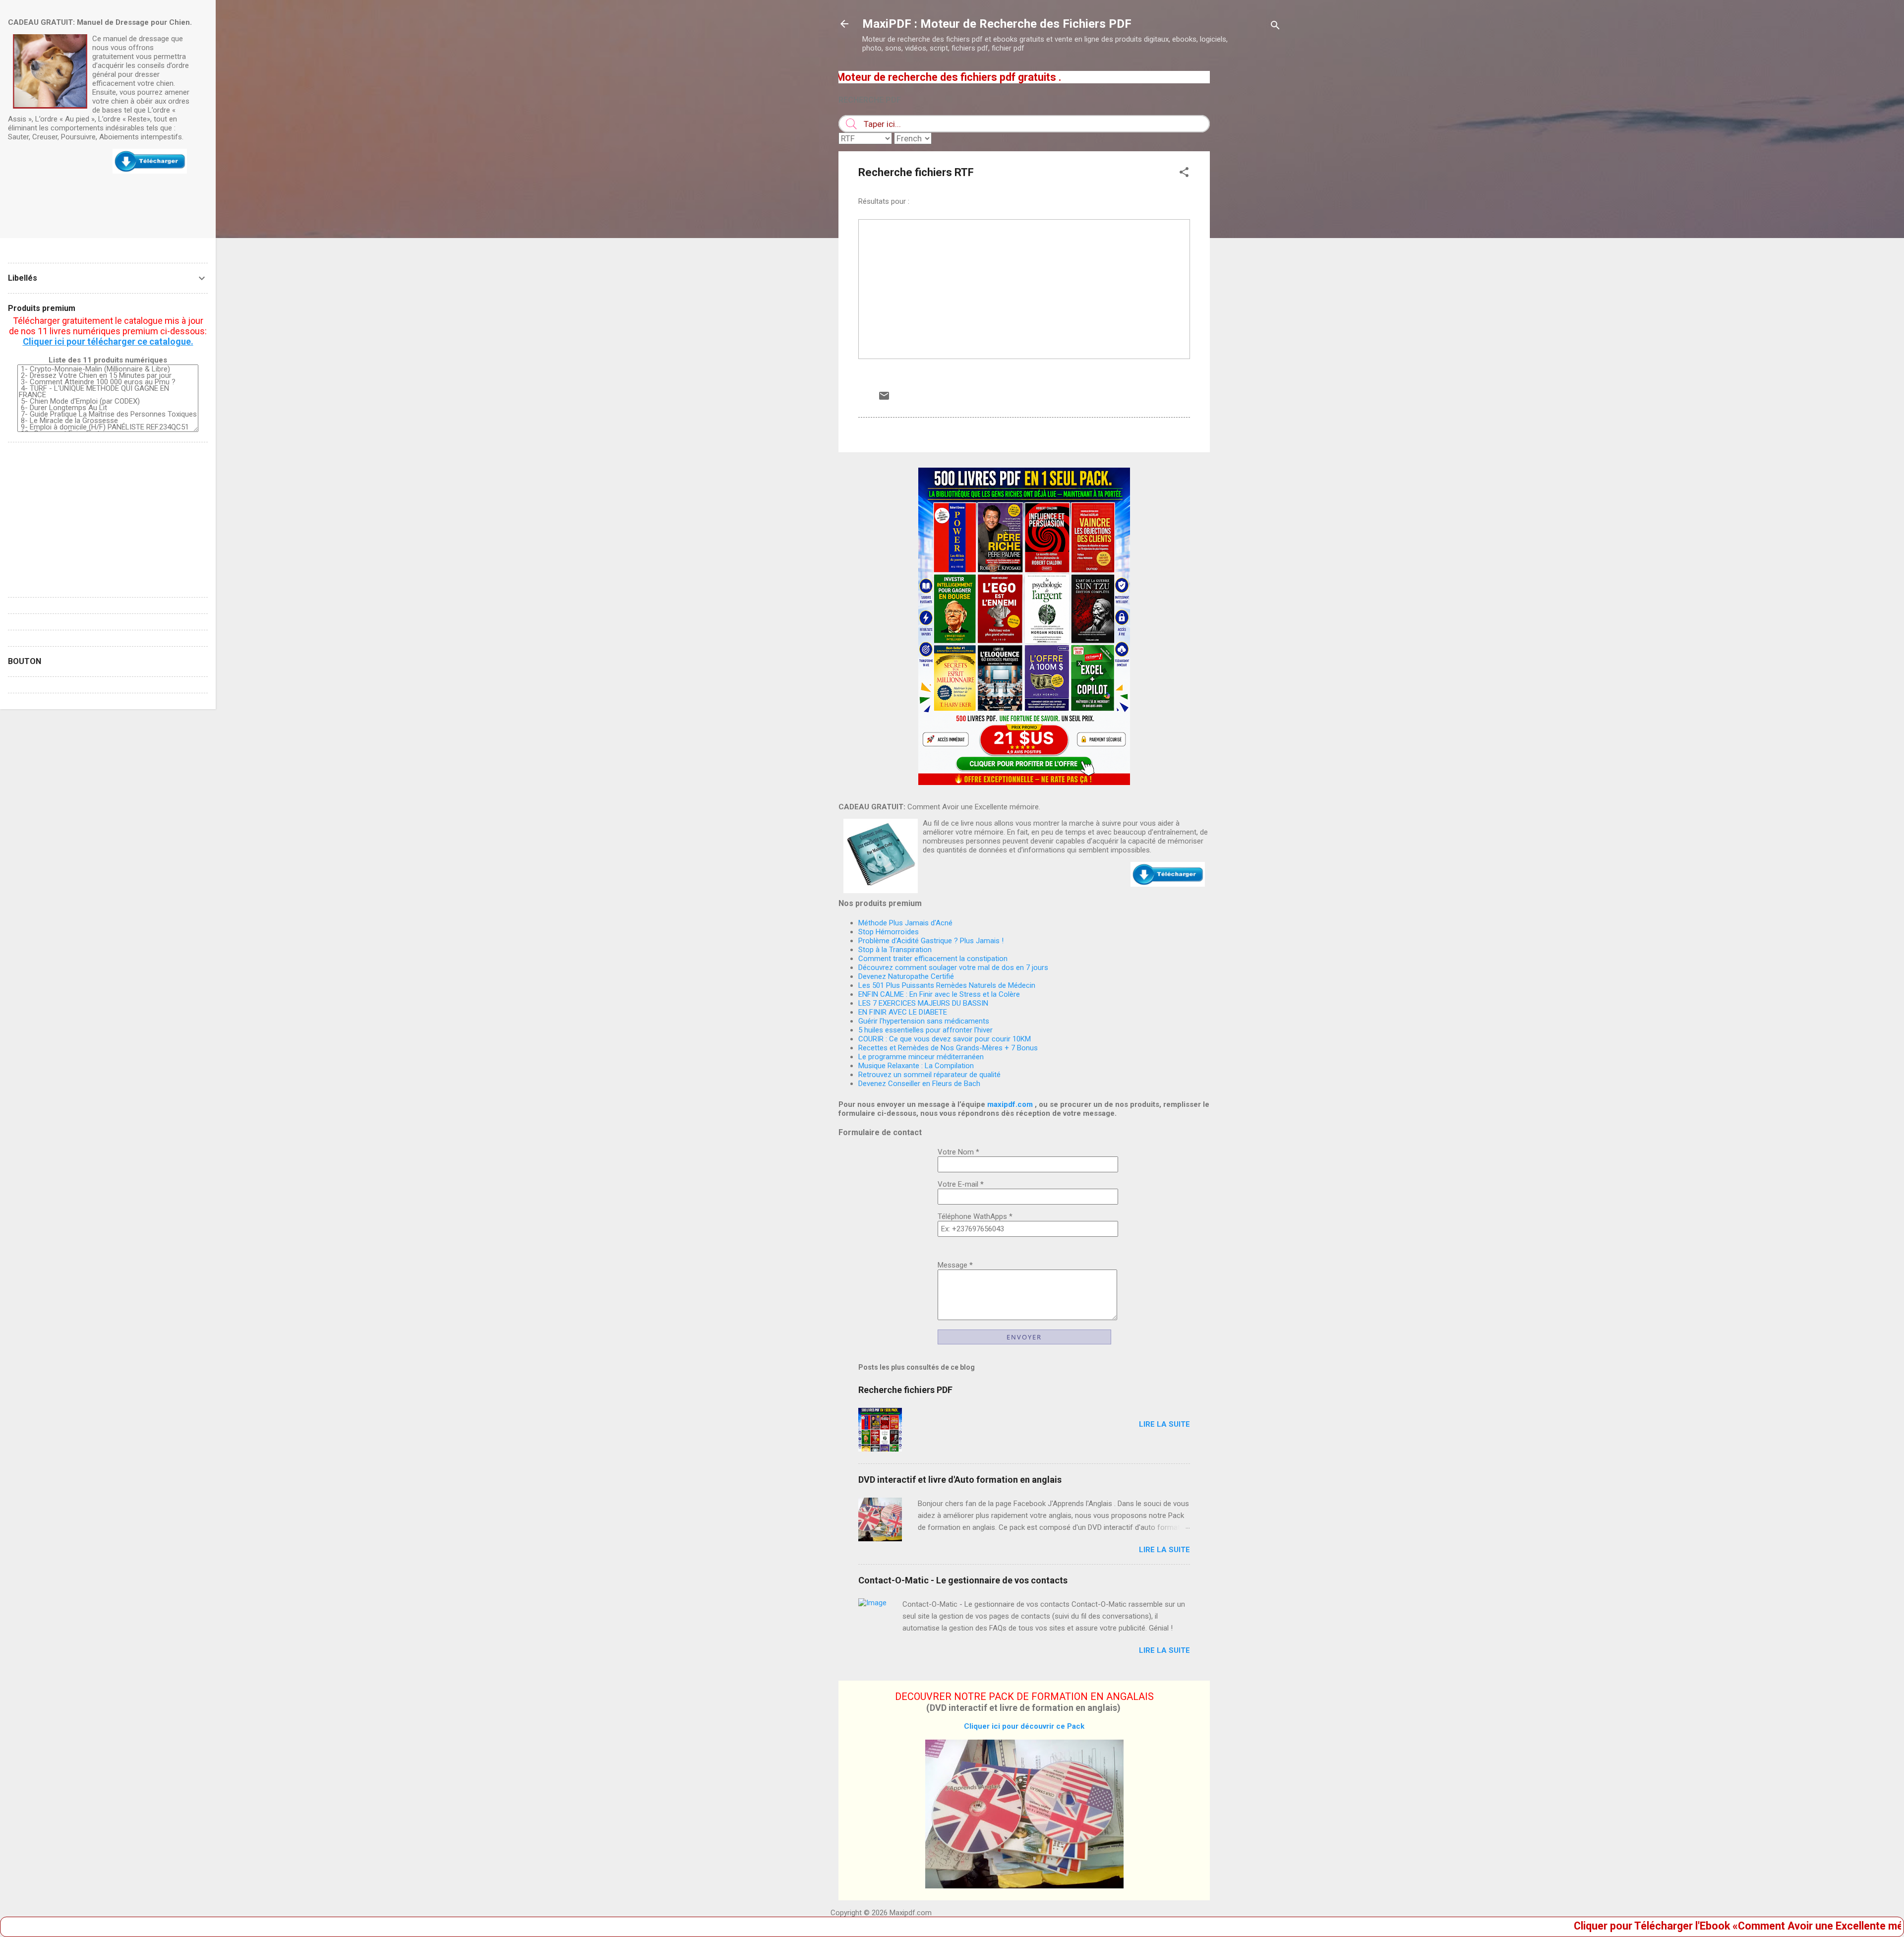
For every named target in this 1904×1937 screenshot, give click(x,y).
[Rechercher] (1275, 27)
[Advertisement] (1249, 220)
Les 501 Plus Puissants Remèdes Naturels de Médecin (947, 985)
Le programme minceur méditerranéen (921, 1057)
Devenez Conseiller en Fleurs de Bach (919, 1084)
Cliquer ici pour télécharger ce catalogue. (108, 341)
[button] (1184, 174)
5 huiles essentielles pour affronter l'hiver (925, 1030)
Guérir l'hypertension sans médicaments (924, 1021)
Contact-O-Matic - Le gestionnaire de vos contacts (963, 1580)
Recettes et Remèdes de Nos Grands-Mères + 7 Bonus (948, 1048)
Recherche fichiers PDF (905, 1390)
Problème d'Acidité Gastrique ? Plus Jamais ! (931, 941)
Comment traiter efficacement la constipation (933, 959)
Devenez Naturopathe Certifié (906, 976)
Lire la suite (1164, 1424)
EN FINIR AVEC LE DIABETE (903, 1012)
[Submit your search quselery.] (851, 124)
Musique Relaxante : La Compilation (916, 1066)
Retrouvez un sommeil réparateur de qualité (929, 1075)
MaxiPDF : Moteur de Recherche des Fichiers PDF (997, 24)
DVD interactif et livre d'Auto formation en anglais (960, 1480)
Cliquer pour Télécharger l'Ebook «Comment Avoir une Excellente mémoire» (1643, 1926)
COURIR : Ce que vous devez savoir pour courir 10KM (945, 1039)
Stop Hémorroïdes (889, 932)
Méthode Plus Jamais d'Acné (905, 923)
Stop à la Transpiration (895, 950)
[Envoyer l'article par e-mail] (884, 399)
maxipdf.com (1010, 1104)
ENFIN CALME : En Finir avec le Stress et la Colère (939, 994)
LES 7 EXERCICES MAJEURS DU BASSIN (923, 1003)
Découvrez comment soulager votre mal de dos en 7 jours (953, 968)
